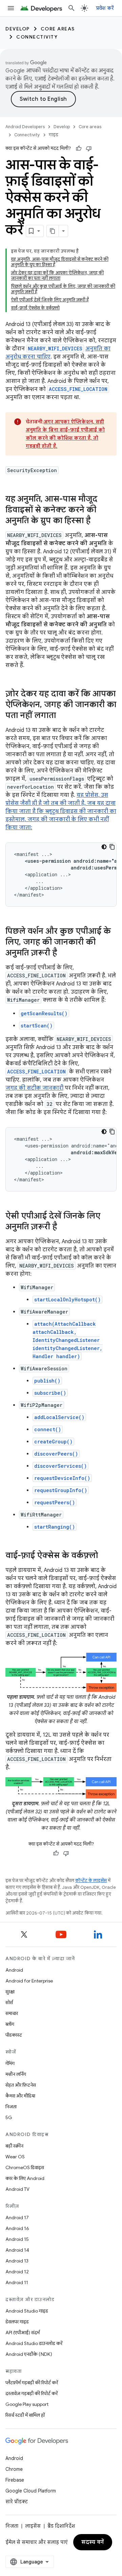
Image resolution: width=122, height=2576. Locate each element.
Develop (18, 29)
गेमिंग (10, 2063)
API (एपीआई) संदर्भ (23, 2333)
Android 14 (17, 2250)
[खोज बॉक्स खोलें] (72, 8)
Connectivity (37, 37)
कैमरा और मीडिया (20, 2096)
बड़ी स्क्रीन (14, 2146)
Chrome (14, 2469)
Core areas (58, 29)
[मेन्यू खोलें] (11, 8)
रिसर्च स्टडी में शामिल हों (25, 2415)
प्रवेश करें (105, 8)
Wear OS (15, 2157)
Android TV (17, 2189)
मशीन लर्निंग (16, 2074)
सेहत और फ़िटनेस (21, 2085)
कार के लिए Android (25, 2178)
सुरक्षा (10, 1992)
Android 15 (17, 2239)
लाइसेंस (33, 2526)
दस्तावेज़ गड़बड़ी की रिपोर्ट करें (32, 2393)
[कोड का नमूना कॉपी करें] (112, 847)
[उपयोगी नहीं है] (89, 148)
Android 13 (17, 2261)
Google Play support (27, 2404)
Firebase (15, 2480)
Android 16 (17, 2228)
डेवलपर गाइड (17, 2322)
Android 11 (17, 2282)
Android (14, 1970)
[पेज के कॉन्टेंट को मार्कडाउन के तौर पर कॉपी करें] (53, 231)
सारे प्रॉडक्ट (17, 2502)
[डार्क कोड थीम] (104, 847)
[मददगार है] (79, 148)
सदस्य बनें (93, 2542)
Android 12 (17, 2272)
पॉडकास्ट (14, 2035)
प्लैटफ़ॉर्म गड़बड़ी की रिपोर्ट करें (32, 2383)
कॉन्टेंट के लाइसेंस (91, 1881)
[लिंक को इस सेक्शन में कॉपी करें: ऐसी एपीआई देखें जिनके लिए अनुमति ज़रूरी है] (64, 1227)
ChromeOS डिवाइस (25, 2167)
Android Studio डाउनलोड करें (34, 2343)
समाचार (12, 2013)
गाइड (54, 135)
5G (9, 2117)
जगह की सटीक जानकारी (34, 1088)
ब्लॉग (10, 2024)
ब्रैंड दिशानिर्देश (61, 2526)
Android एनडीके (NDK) (29, 2354)
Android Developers (25, 127)
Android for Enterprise (29, 1981)
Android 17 (17, 2218)
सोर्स (9, 2002)
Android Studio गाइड (27, 2311)
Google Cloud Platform (31, 2491)
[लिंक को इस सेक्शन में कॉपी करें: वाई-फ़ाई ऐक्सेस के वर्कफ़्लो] (105, 1556)
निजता (11, 2107)
